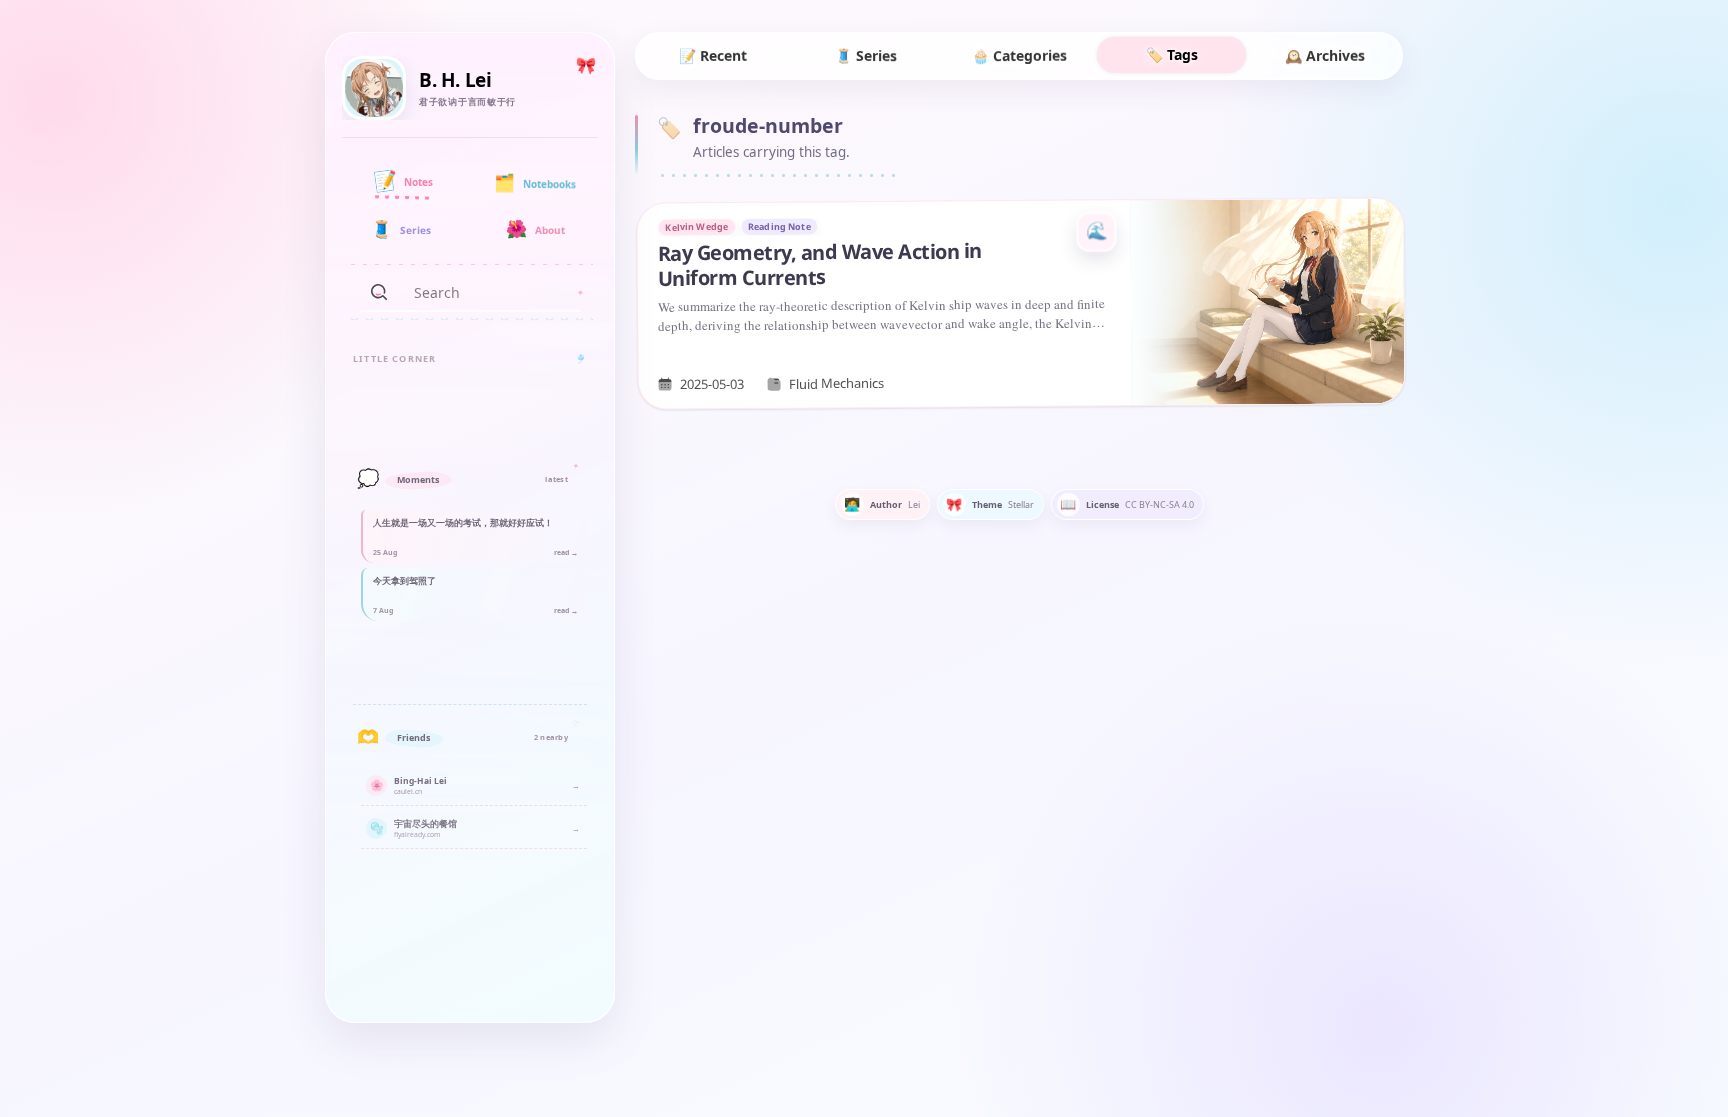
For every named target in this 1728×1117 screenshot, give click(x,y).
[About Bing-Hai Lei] (374, 88)
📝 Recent (713, 55)
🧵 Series (866, 55)
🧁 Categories (1018, 56)
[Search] (379, 292)
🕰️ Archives (1325, 55)
